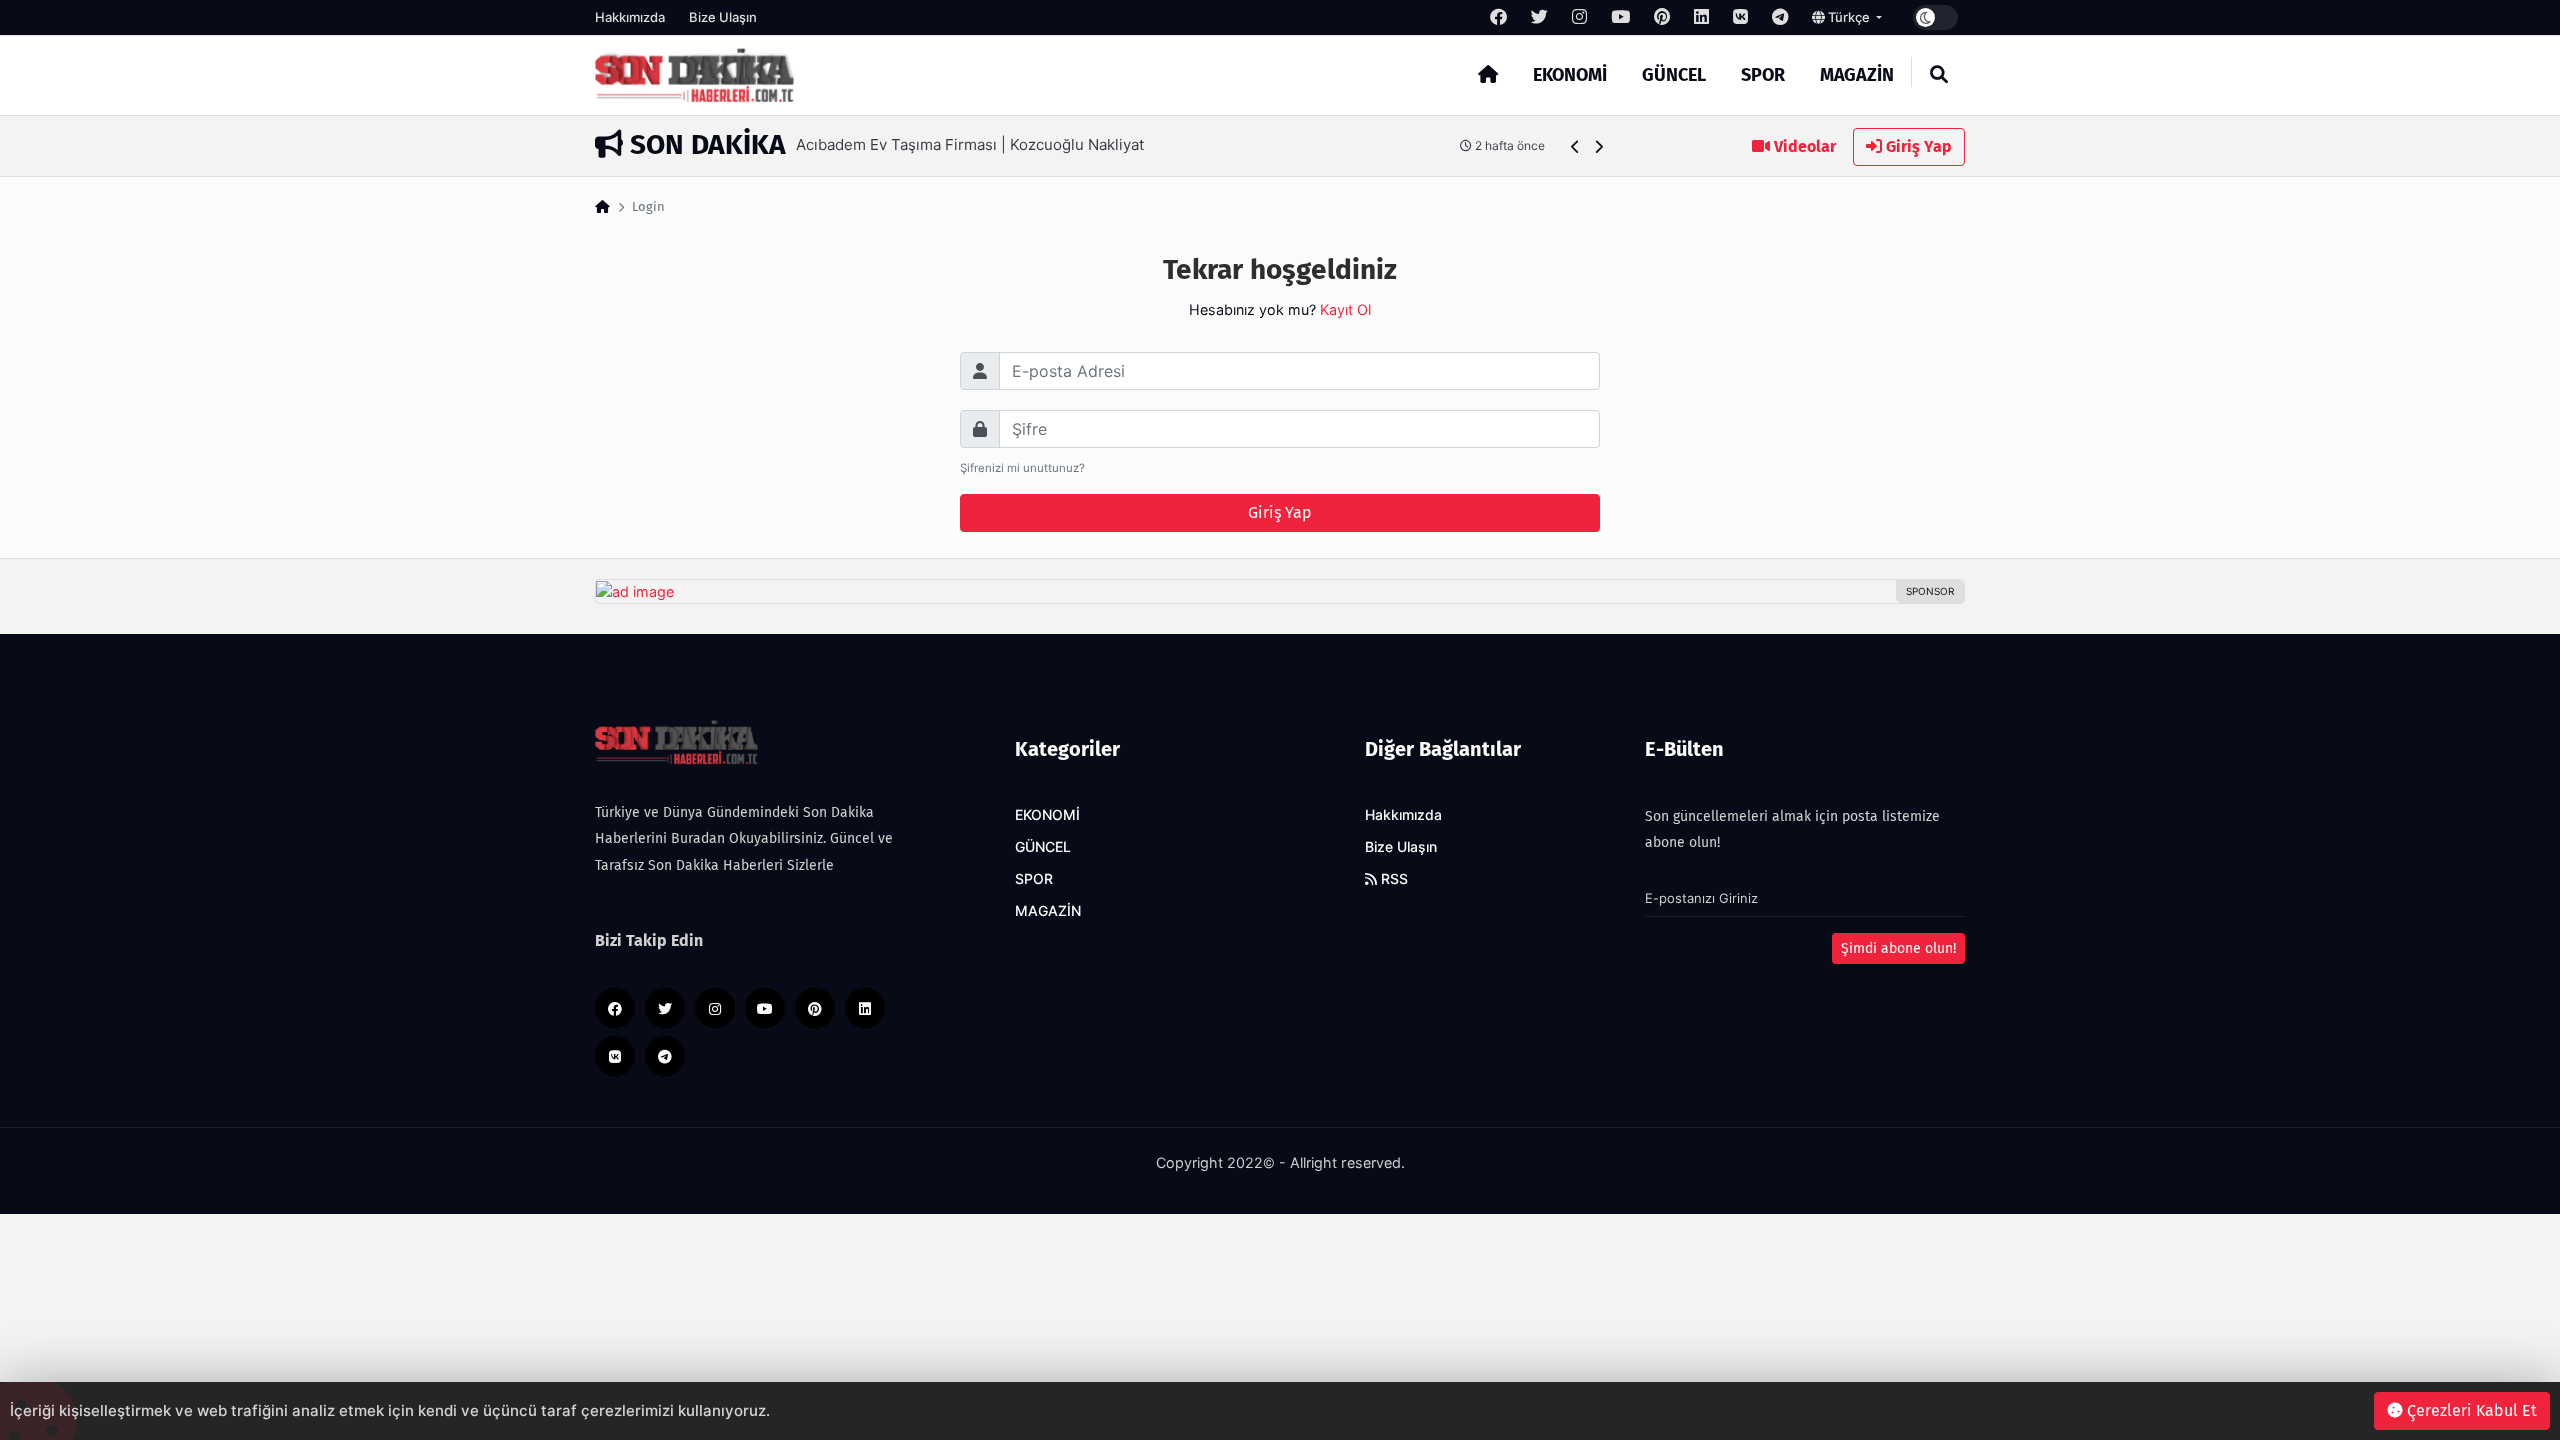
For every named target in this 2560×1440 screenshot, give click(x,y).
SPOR (1763, 75)
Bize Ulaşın (723, 17)
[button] (1575, 146)
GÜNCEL (1674, 75)
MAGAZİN (1857, 75)
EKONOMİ (1570, 75)
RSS (1392, 879)
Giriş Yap (1917, 146)
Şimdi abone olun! (1898, 948)
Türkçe (1849, 17)
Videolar (1803, 146)
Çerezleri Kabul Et (2470, 1410)
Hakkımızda (630, 17)
